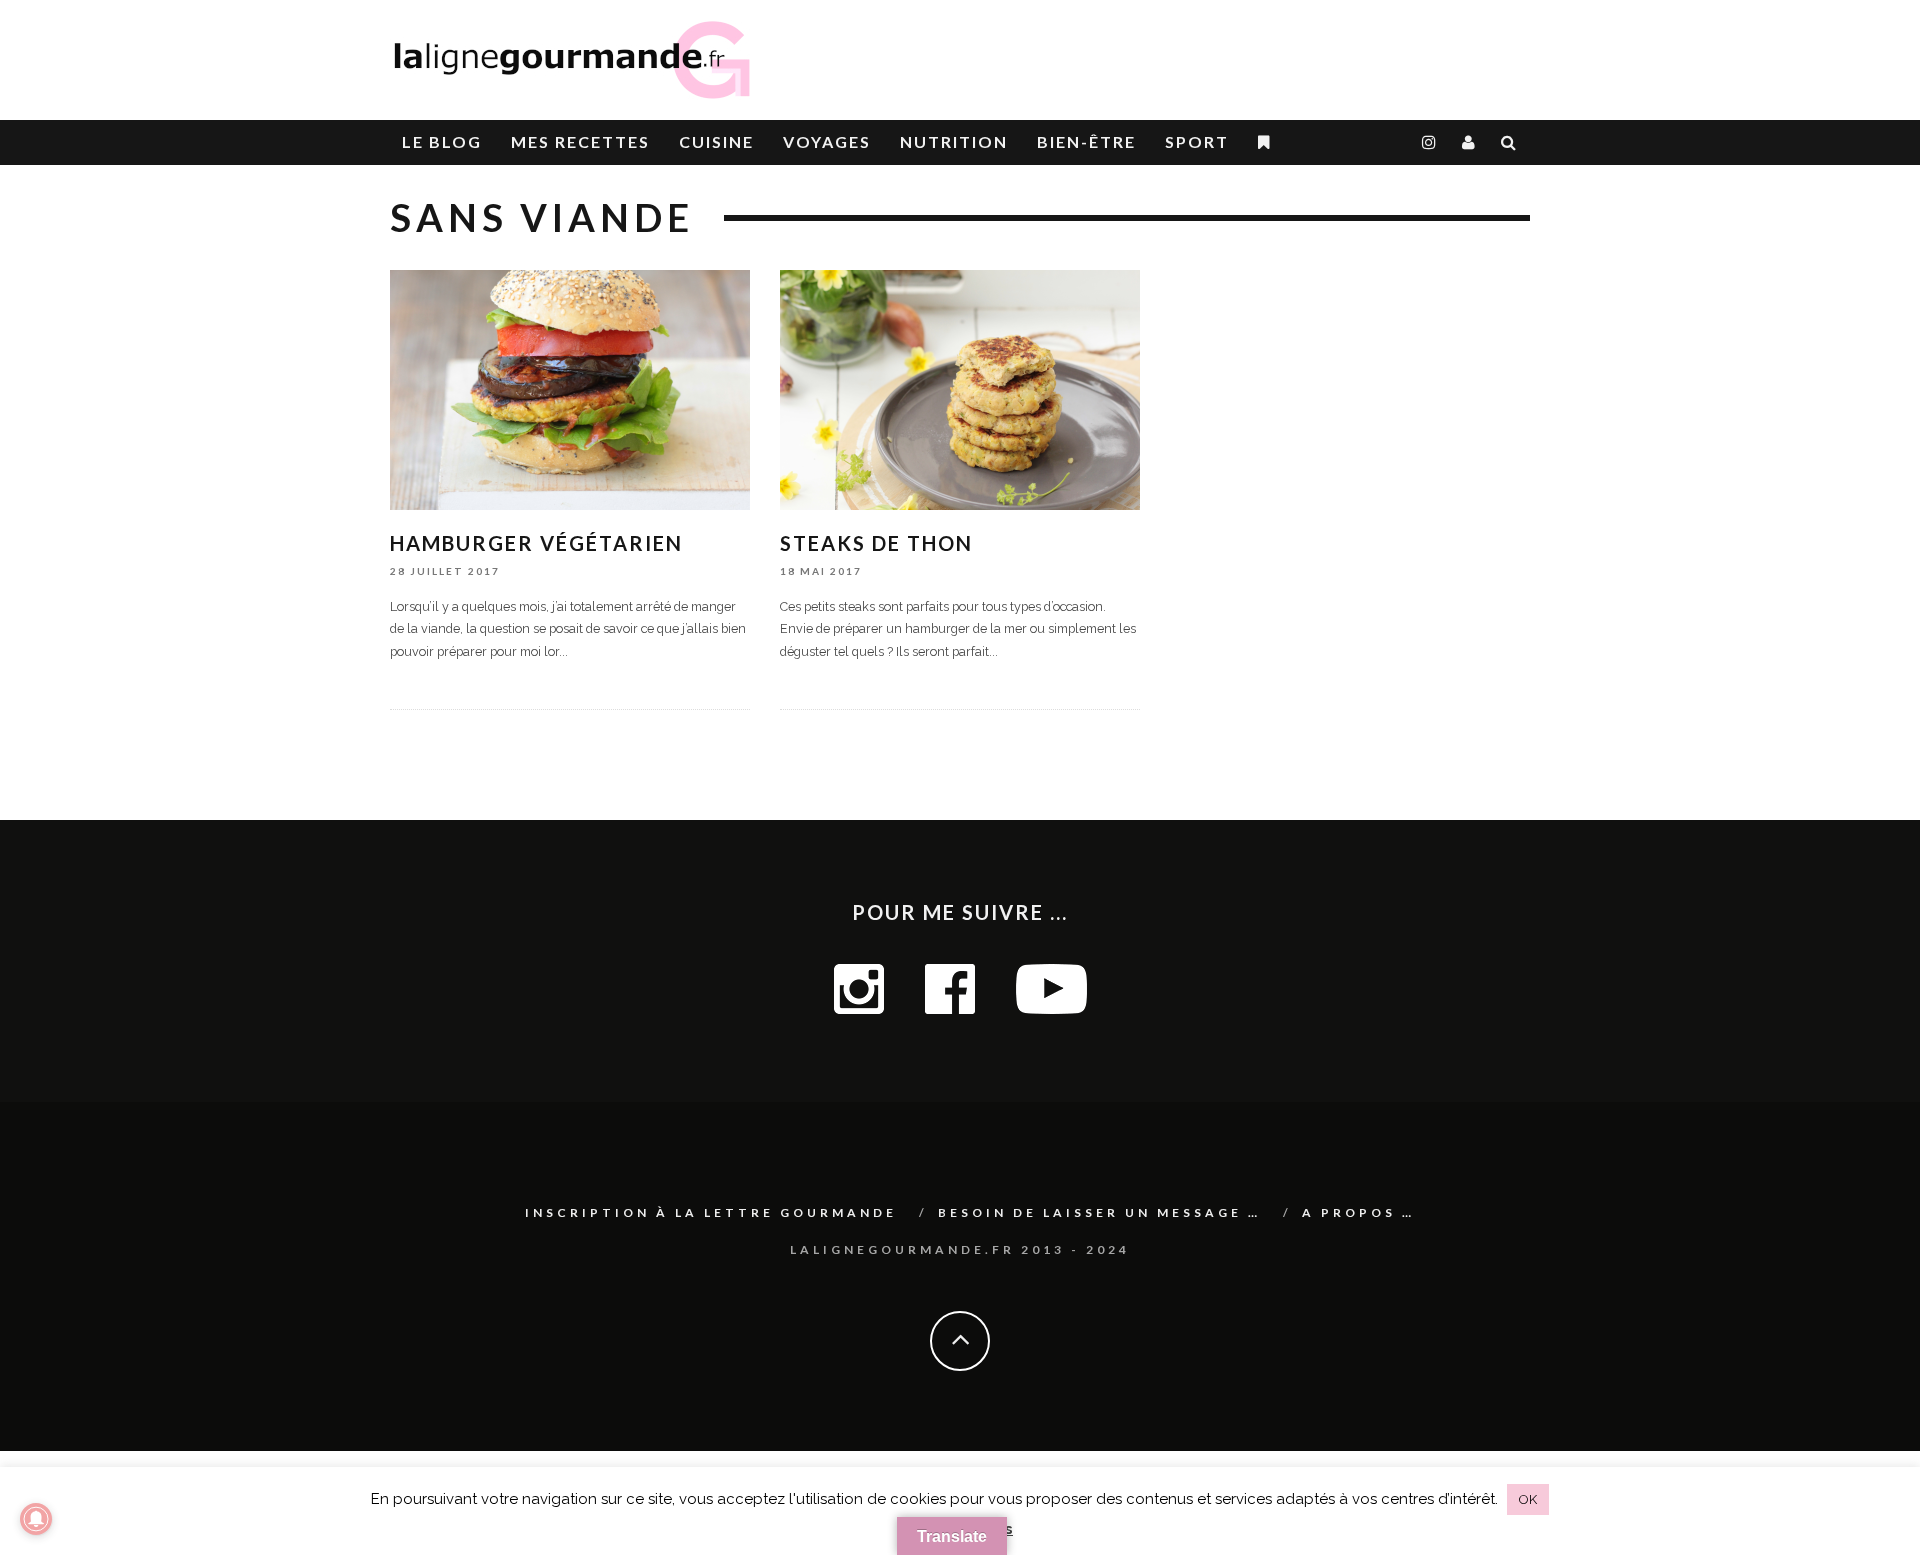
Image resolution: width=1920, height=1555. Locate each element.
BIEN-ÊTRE (1086, 141)
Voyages (827, 141)
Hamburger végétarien (536, 543)
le (442, 141)
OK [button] (1528, 1499)
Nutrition (954, 141)
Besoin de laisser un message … (1099, 1212)
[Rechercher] (1509, 142)
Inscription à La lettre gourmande (711, 1212)
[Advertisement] (1296, 50)
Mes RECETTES (580, 141)
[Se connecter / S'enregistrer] (1469, 142)
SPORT (1197, 141)
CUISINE (716, 141)
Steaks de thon (876, 543)
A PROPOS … (1358, 1212)
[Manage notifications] (36, 1519)
